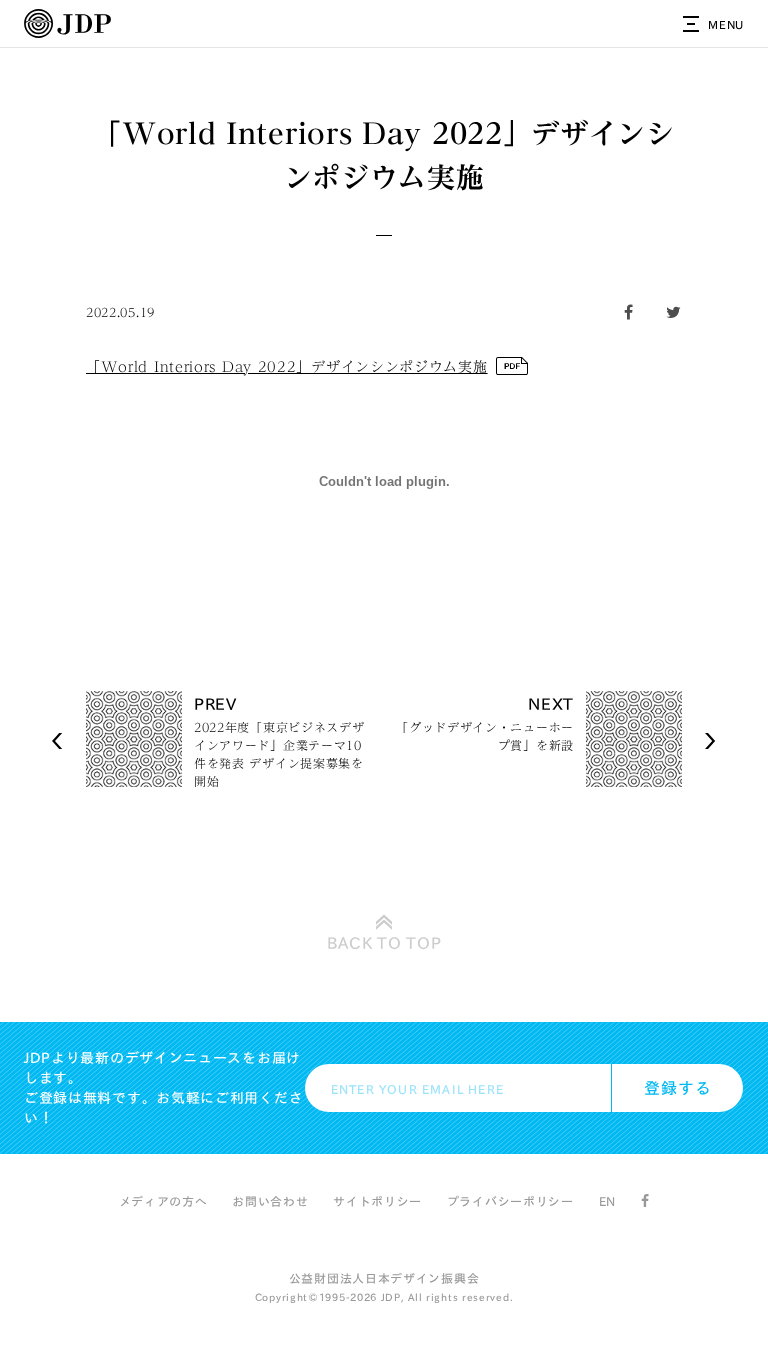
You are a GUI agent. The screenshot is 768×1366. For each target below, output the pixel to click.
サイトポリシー (377, 1201)
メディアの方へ (163, 1201)
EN (607, 1201)
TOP (384, 943)
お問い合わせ (270, 1201)
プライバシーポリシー (510, 1201)
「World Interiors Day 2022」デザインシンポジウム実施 (287, 367)
